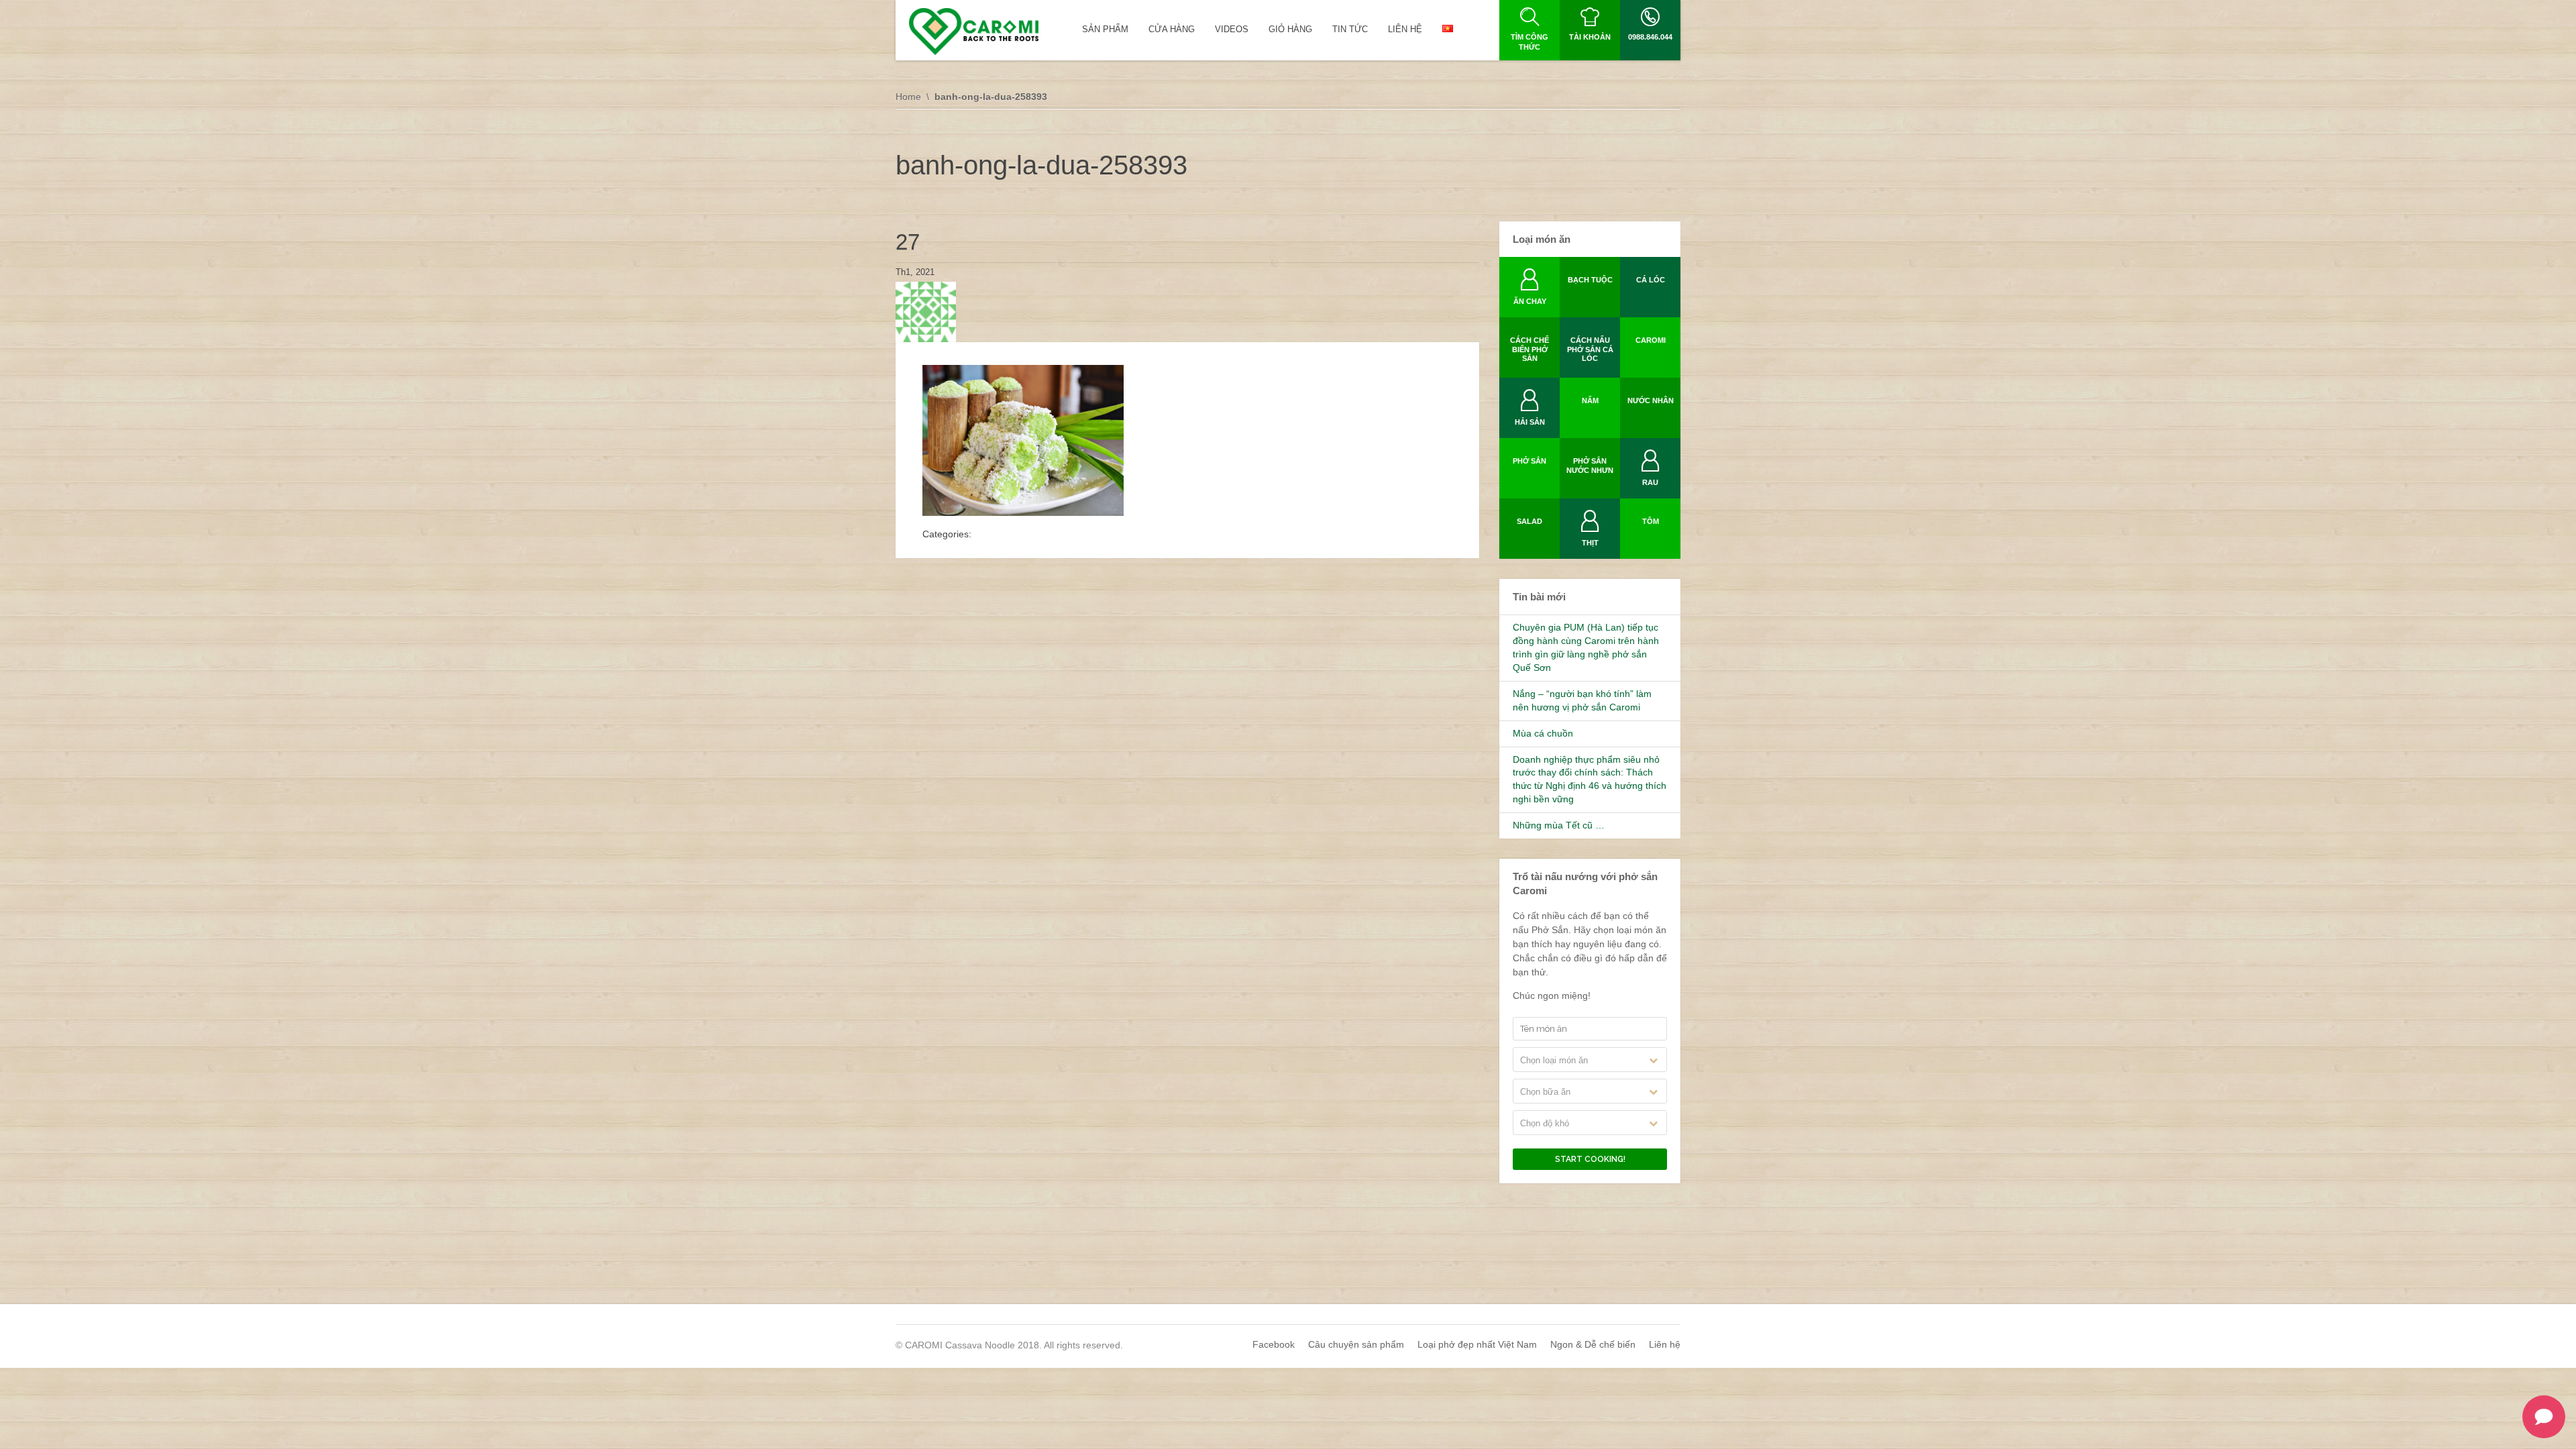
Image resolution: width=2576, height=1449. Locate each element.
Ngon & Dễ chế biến (1593, 1344)
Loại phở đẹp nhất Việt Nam (1477, 1344)
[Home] (974, 32)
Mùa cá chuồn (1543, 733)
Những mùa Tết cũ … (1559, 825)
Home (908, 97)
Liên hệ (1665, 1344)
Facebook (1274, 1344)
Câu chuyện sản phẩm (1356, 1344)
